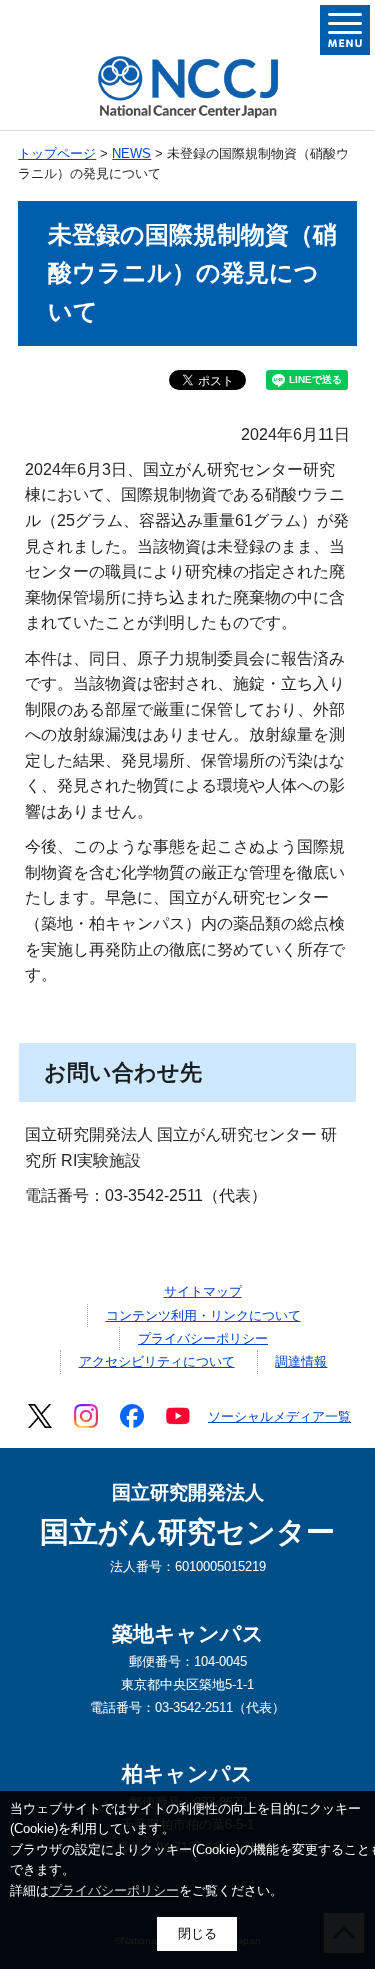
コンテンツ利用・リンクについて (203, 1315)
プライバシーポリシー (203, 1338)
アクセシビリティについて (157, 1361)
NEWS (131, 153)
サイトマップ (203, 1291)
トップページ (57, 153)
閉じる (197, 1933)
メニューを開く (345, 30)
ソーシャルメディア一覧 (279, 1416)
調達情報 (301, 1361)
